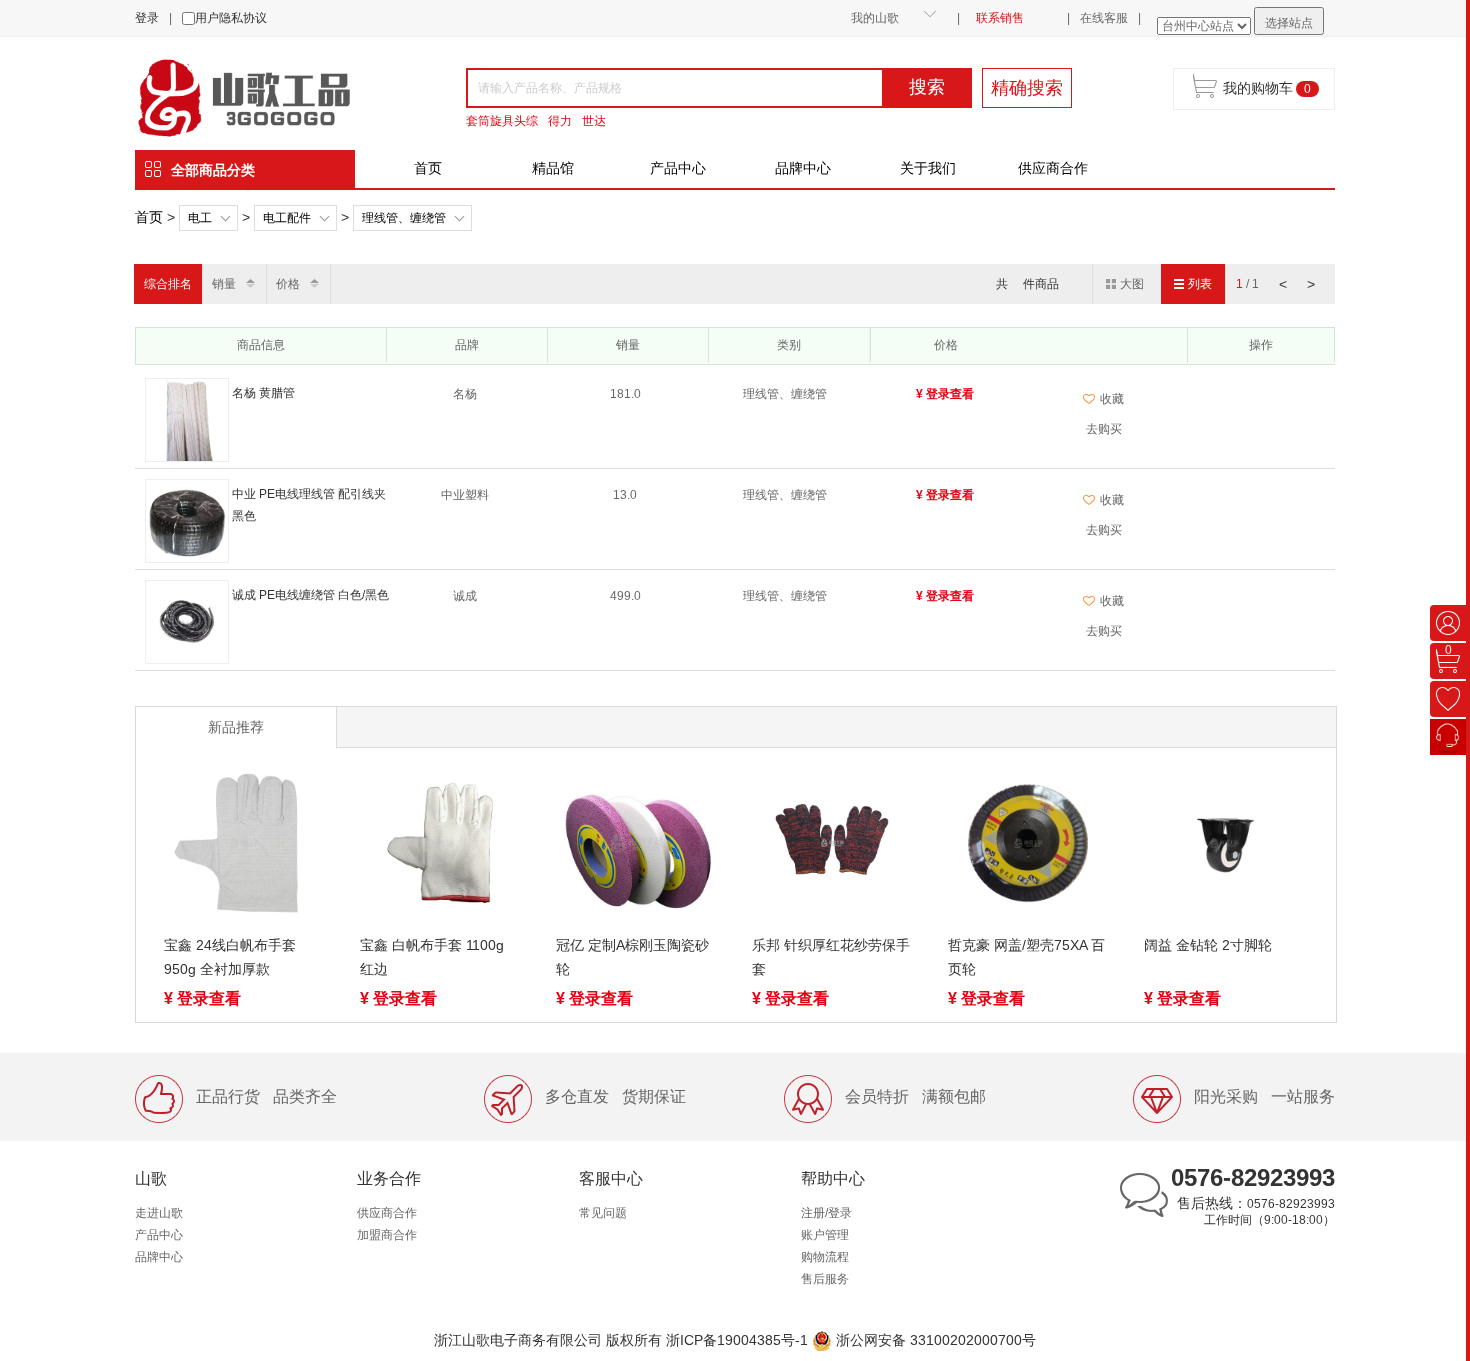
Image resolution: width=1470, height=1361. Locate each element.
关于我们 (928, 168)
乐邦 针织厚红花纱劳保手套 (831, 957)
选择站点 (1289, 23)
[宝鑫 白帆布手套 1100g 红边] (440, 847)
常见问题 (603, 1213)
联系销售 (1000, 18)
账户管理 (825, 1235)
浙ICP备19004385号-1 (737, 1340)
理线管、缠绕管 (404, 218)
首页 (428, 168)
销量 (224, 284)
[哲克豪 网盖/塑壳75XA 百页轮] (1028, 847)
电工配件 (287, 218)
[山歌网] (267, 96)
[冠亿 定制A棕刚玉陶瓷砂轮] (636, 847)
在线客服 (1104, 18)
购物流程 (825, 1257)
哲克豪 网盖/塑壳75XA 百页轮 (1026, 957)
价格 (288, 284)
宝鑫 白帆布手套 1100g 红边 (432, 957)
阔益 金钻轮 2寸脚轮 (1208, 945)
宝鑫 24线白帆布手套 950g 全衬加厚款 (230, 957)
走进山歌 (159, 1213)
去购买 (1104, 429)
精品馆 (553, 168)
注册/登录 (826, 1213)
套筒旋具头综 (502, 121)
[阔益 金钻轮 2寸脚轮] (1224, 847)
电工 (200, 218)
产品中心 (678, 168)
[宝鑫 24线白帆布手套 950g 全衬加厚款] (244, 847)
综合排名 (168, 284)
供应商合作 (1053, 168)
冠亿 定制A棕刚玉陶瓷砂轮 (632, 957)
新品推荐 (236, 727)
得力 (560, 121)
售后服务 (825, 1279)
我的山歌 (875, 18)
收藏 (1112, 399)
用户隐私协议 (231, 18)
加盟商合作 (387, 1235)
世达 (594, 121)
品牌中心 (803, 168)
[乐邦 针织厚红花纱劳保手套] (832, 847)
